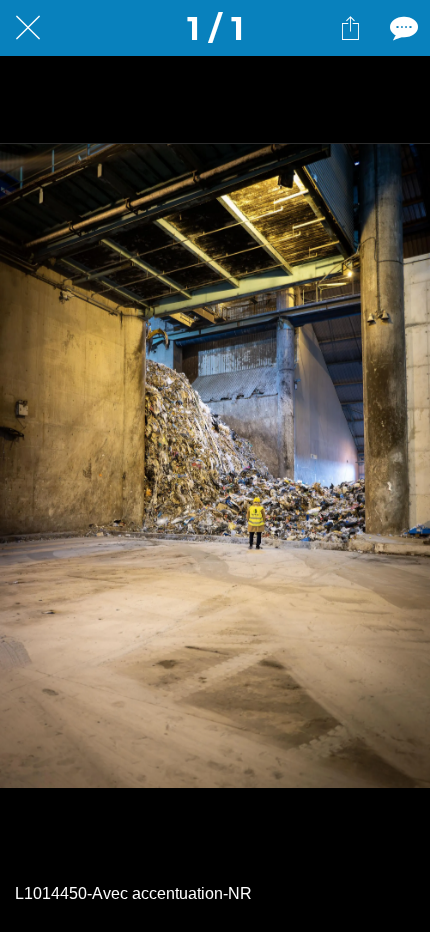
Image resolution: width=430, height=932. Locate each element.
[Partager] (350, 28)
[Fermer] (28, 28)
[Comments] (402, 28)
